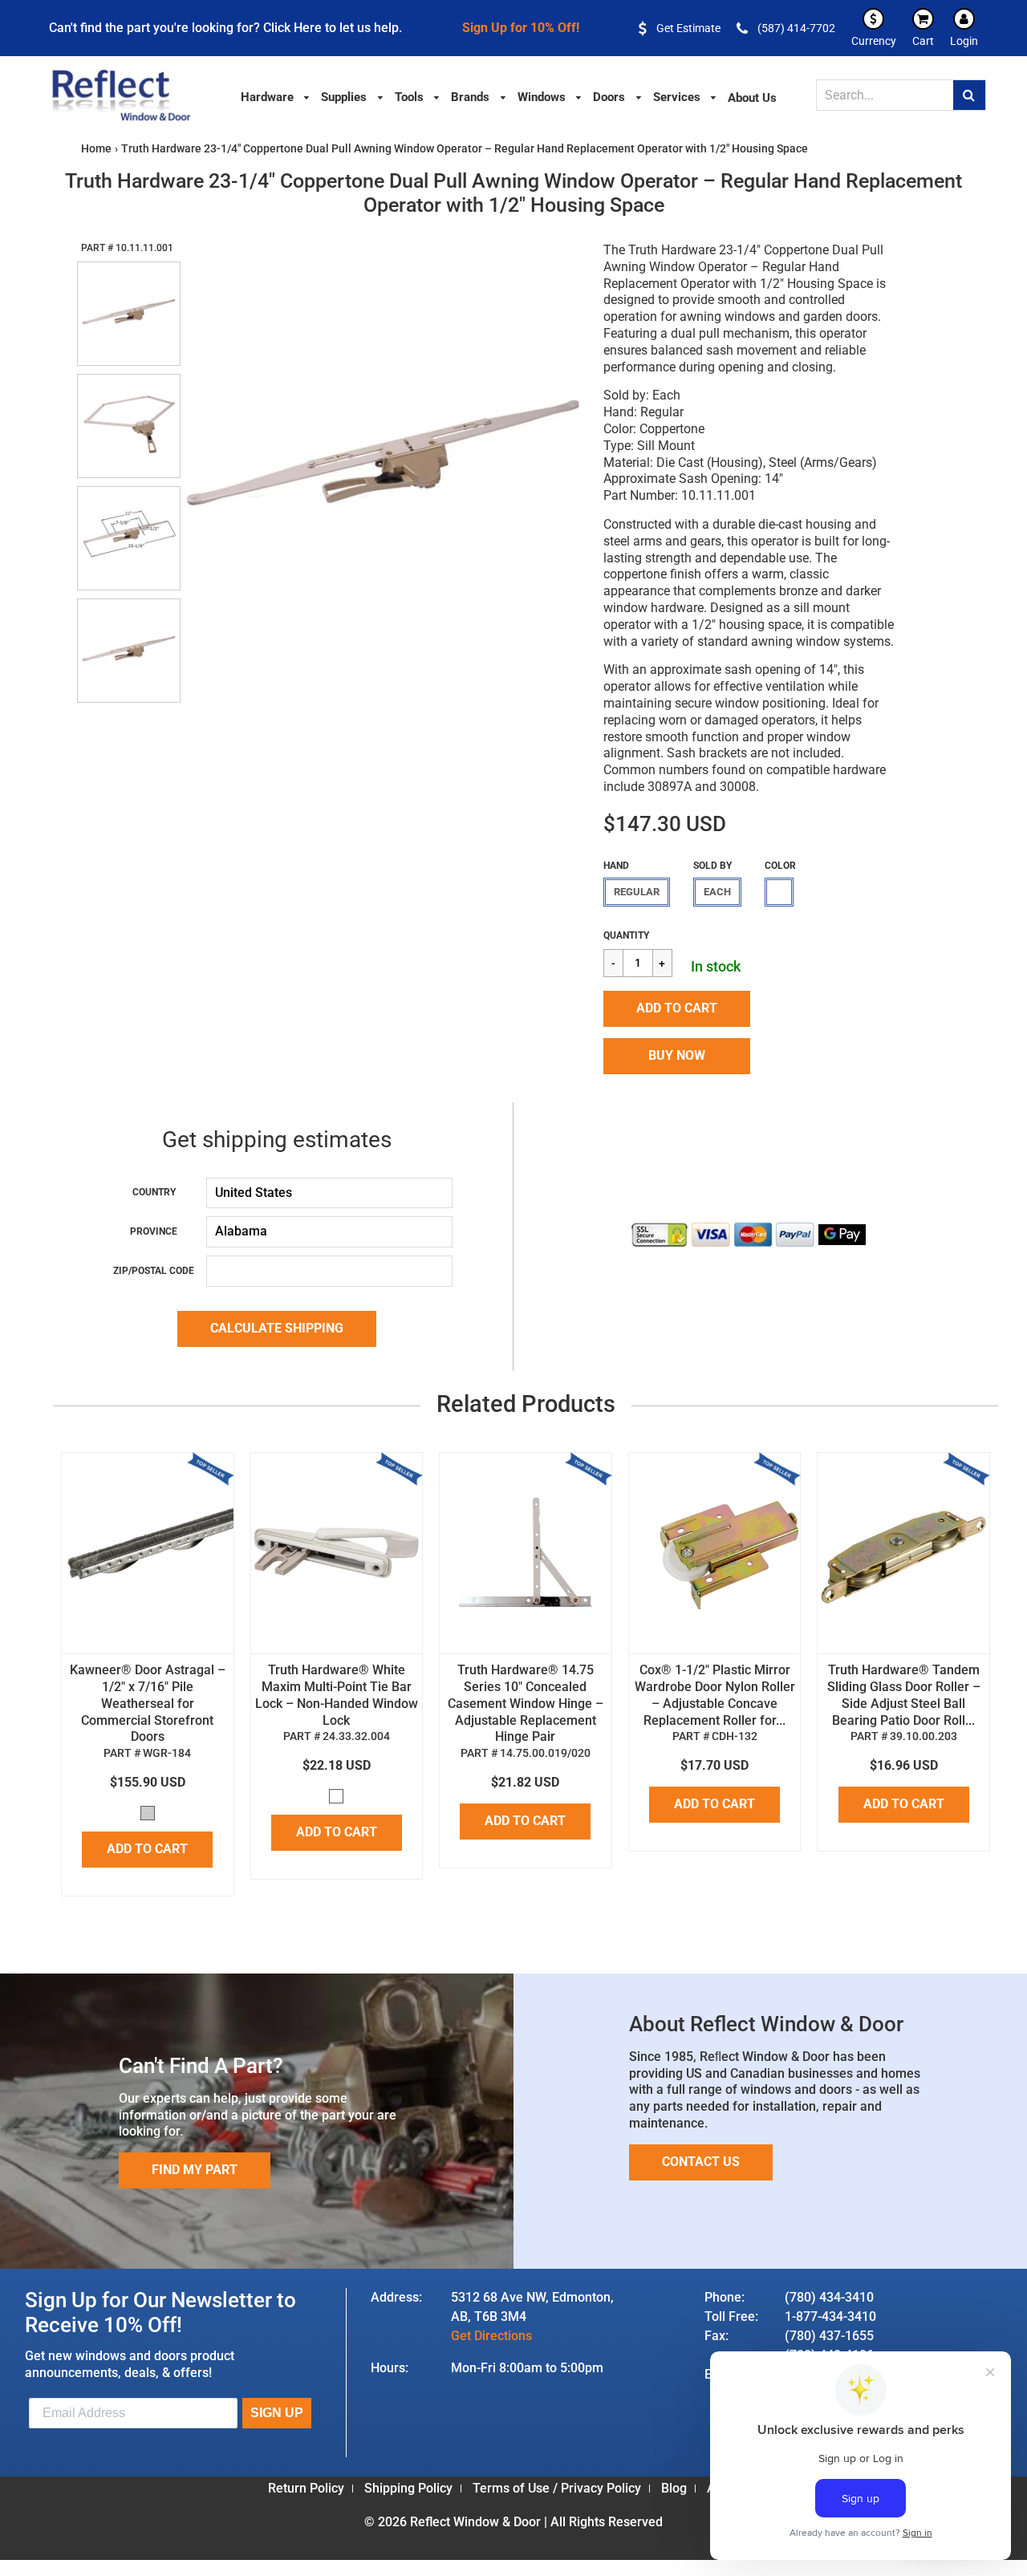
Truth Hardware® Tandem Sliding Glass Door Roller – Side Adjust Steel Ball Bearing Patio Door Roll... (904, 1695)
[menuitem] (276, 96)
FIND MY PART (195, 2170)
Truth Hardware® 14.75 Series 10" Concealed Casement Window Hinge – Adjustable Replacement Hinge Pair (526, 1703)
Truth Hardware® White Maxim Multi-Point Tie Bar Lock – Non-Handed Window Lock (337, 1695)
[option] (383, 460)
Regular (637, 892)
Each (717, 892)
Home (96, 148)
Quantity (626, 935)
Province (154, 1231)
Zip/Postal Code (154, 1271)
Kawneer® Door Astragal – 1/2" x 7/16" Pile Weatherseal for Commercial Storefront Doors (148, 1703)
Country (154, 1192)
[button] (677, 1009)
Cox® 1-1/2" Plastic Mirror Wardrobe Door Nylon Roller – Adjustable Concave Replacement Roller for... (715, 1695)
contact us (701, 2162)
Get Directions (491, 2336)
